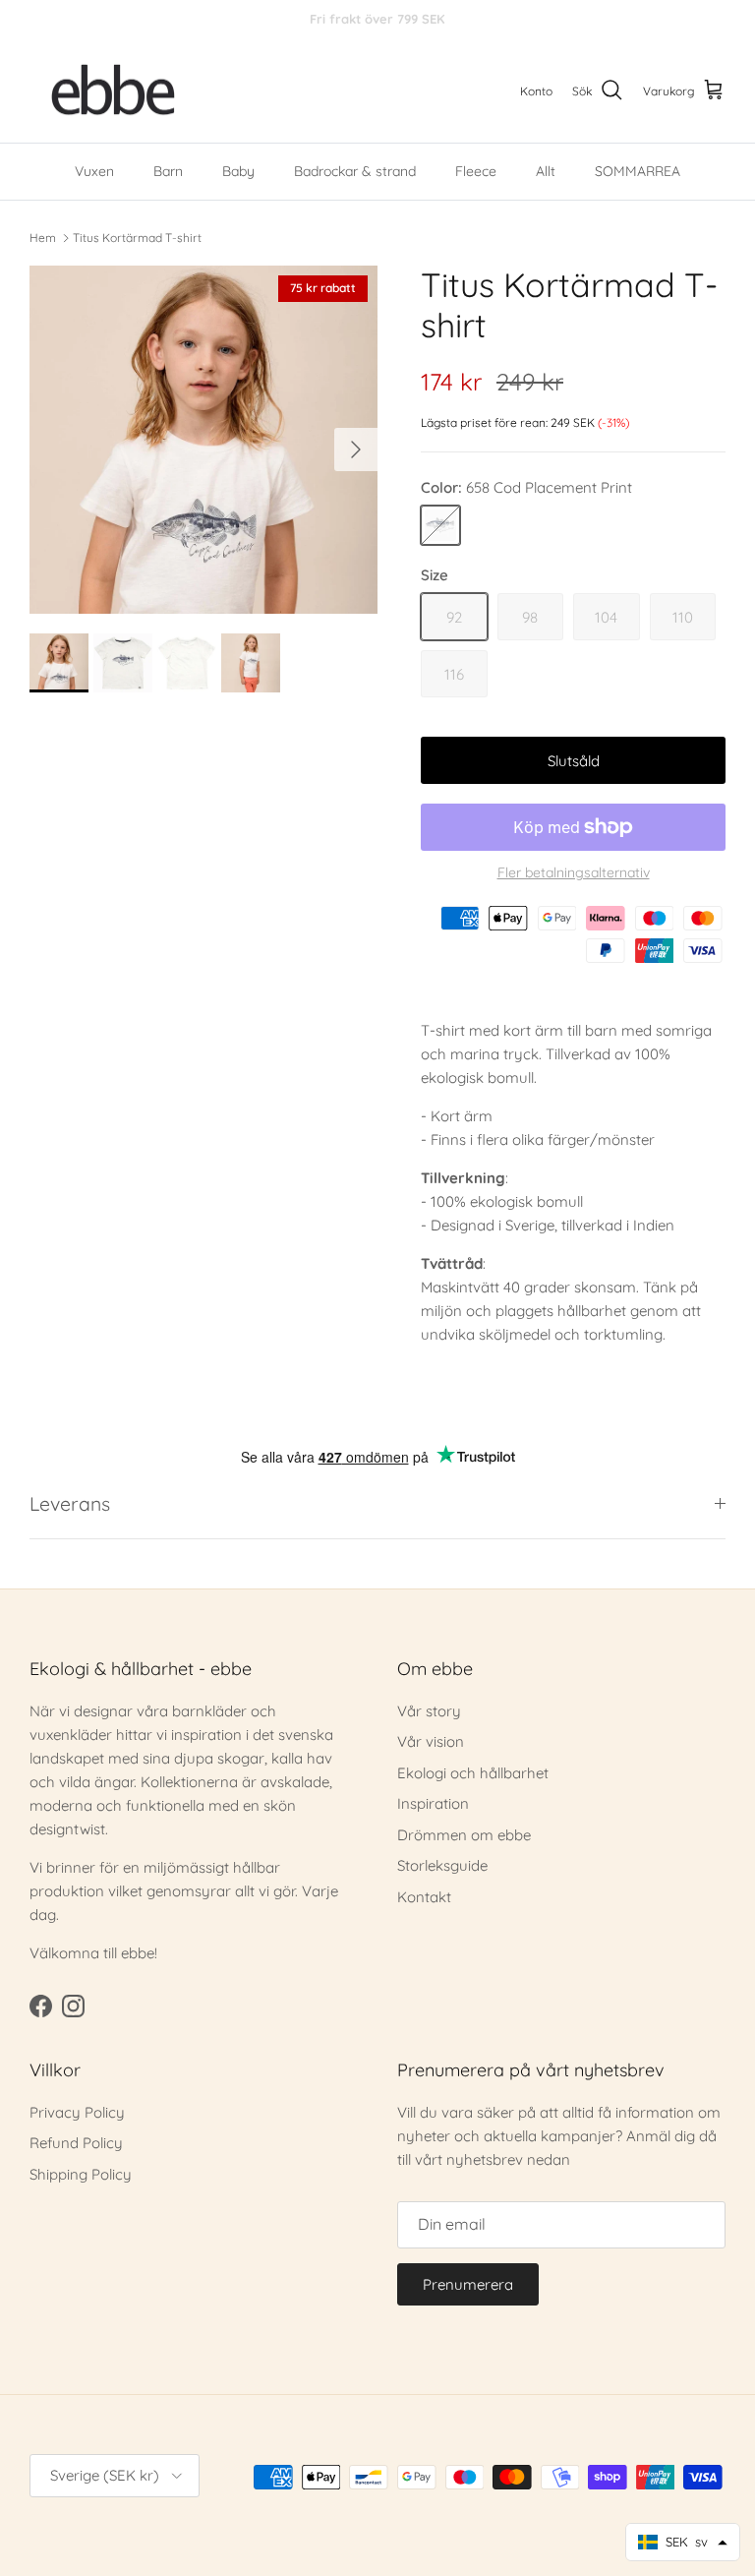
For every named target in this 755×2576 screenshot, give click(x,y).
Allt (546, 171)
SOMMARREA (638, 171)
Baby (238, 171)
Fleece (476, 171)
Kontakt (424, 1897)
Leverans (70, 1503)
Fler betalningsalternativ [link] (574, 873)
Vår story (429, 1711)
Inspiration (433, 1803)
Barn (168, 171)
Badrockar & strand (355, 171)
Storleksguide (442, 1865)
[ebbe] (113, 91)
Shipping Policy (81, 2174)
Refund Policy (76, 2143)
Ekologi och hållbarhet (473, 1773)
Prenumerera (468, 2284)
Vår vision (431, 1741)
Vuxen (94, 171)
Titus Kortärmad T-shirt (137, 237)
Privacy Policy (77, 2112)
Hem (43, 237)
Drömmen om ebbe (464, 1835)
